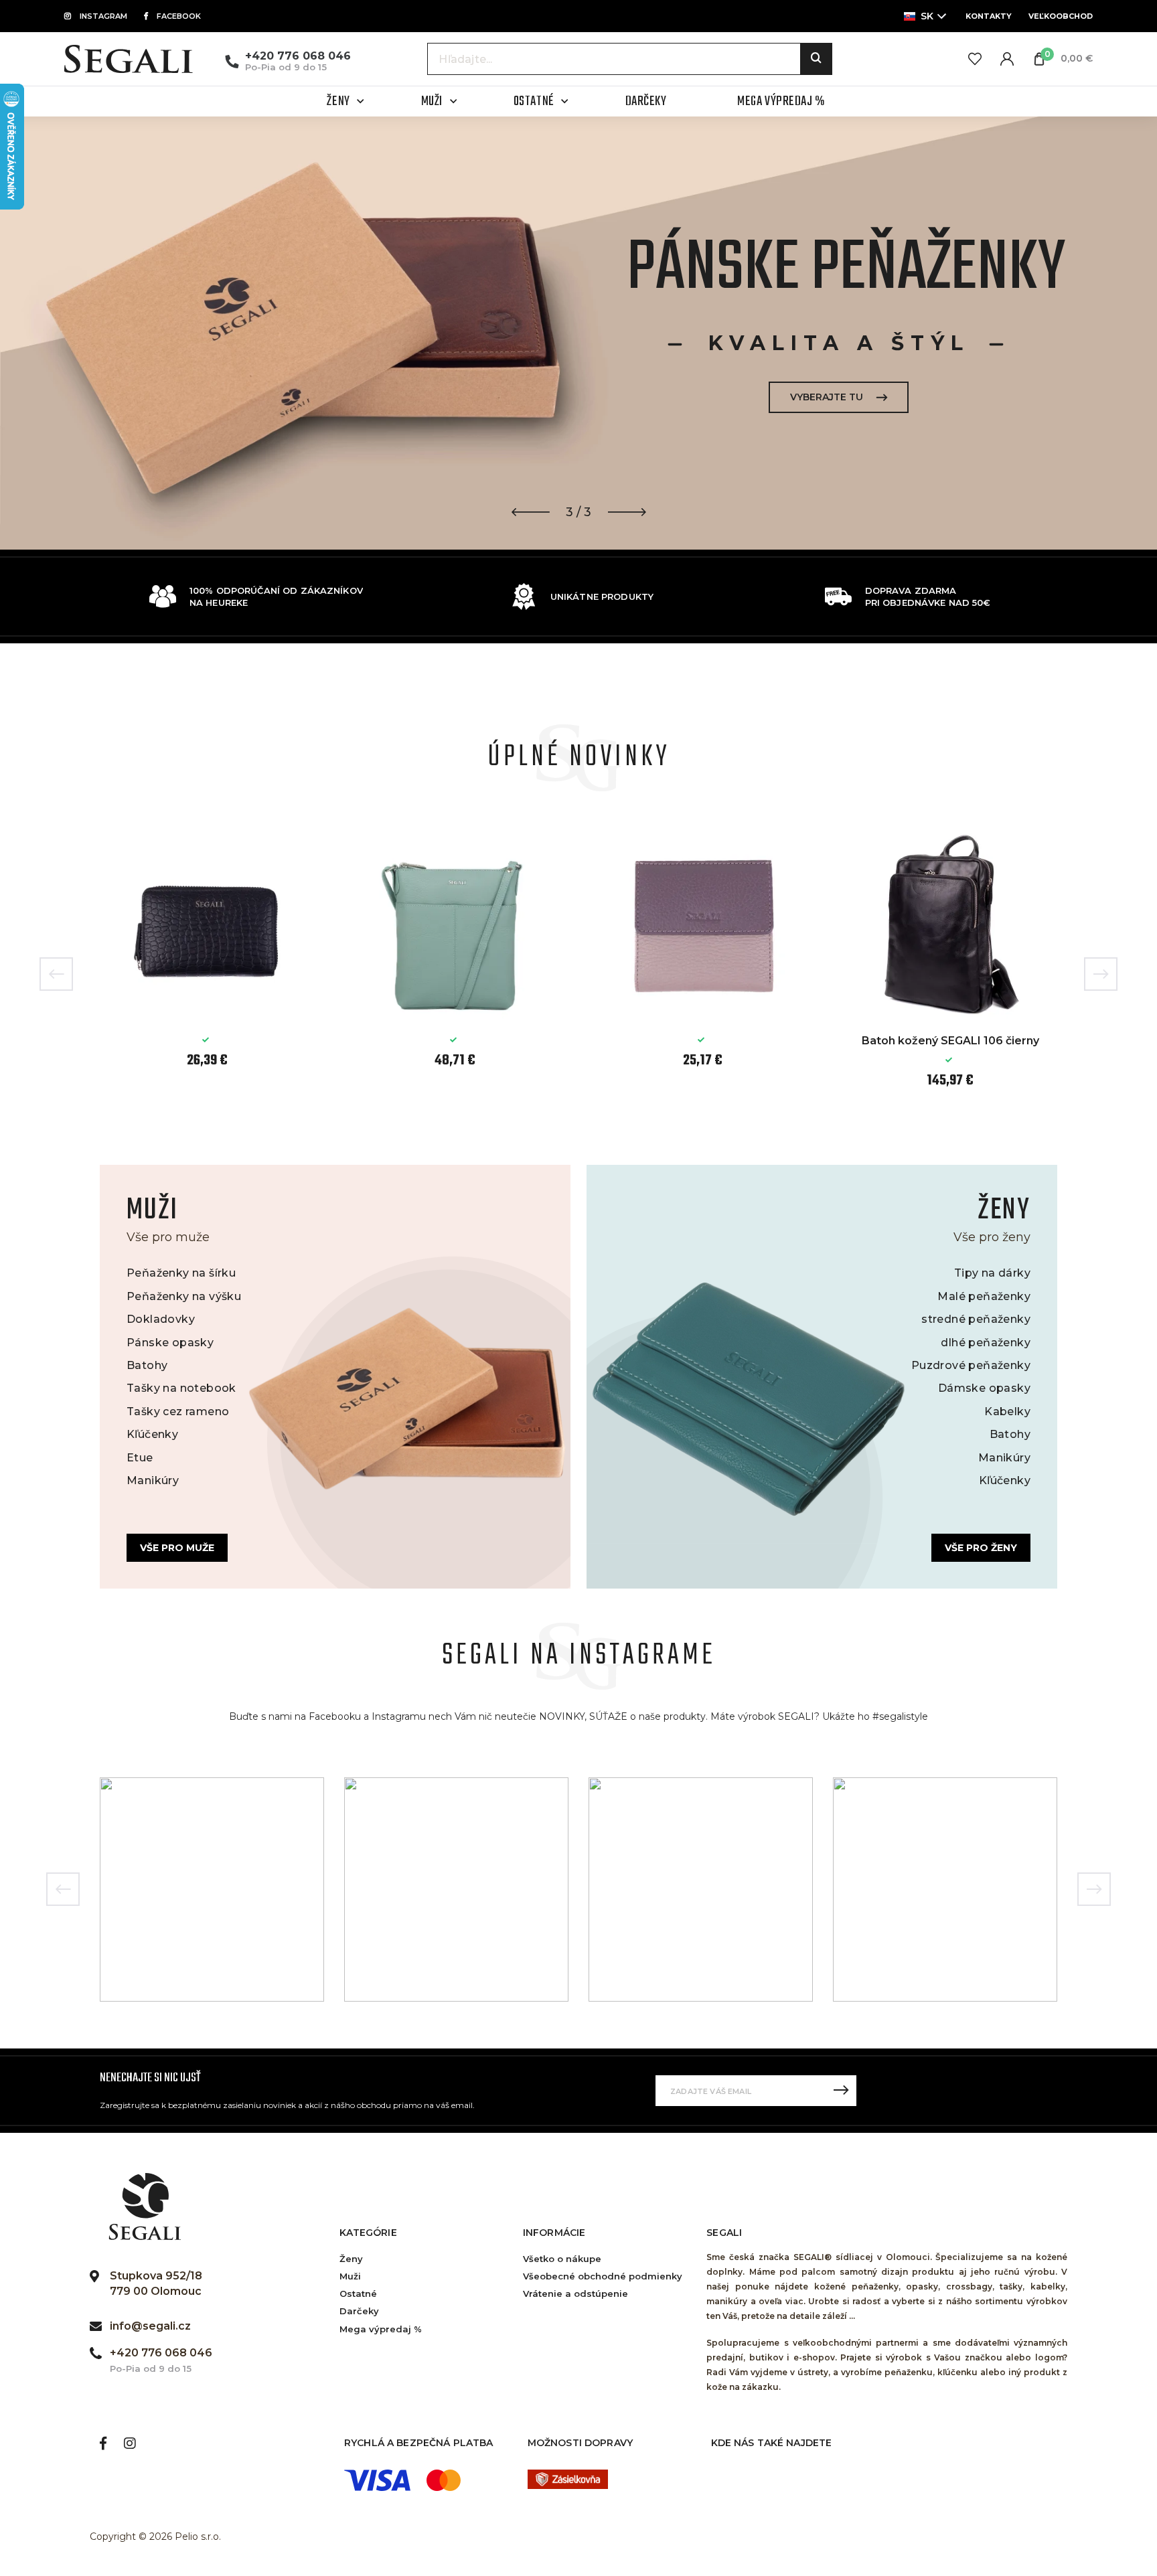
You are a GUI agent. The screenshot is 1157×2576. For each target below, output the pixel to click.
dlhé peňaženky (986, 1343)
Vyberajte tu (827, 397)
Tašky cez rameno (178, 1412)
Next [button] (1101, 974)
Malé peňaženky (984, 1296)
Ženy (351, 2259)
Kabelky (1007, 1412)
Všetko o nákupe (562, 2259)
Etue (140, 1458)
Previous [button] (56, 974)
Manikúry (153, 1480)
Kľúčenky (152, 1434)
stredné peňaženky (976, 1319)
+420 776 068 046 (298, 56)
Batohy (147, 1365)
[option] (578, 333)
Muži (350, 2276)
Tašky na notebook (181, 1388)
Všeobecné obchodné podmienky (603, 2276)
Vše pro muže (177, 1548)
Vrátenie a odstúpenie (575, 2293)
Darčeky (359, 2311)
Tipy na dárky (992, 1273)
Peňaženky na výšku (184, 1296)
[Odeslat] (841, 2091)
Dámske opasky (984, 1388)
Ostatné (358, 2293)
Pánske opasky (170, 1343)
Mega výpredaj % (381, 2329)
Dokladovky (161, 1319)
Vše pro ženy (981, 1548)
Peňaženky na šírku (181, 1273)
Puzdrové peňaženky (971, 1365)
